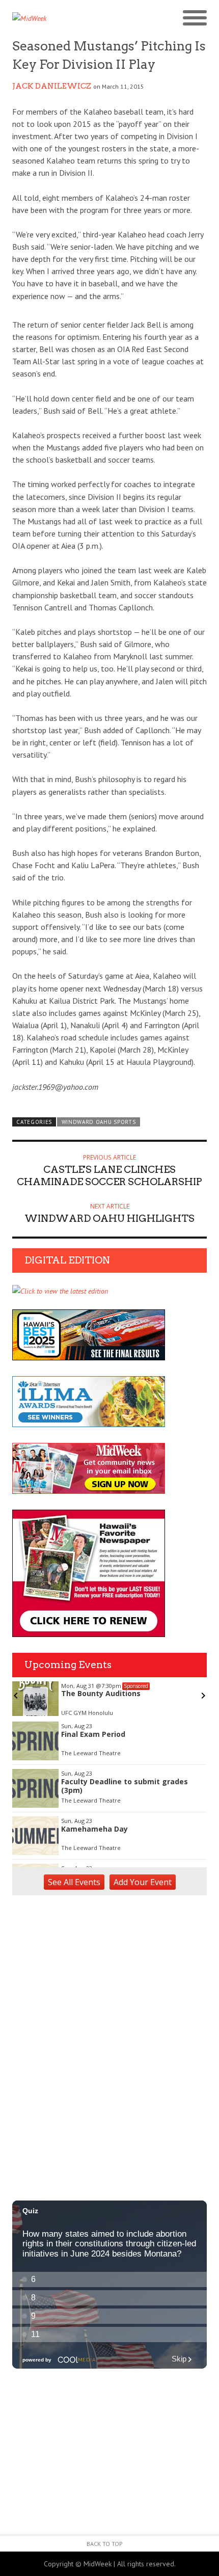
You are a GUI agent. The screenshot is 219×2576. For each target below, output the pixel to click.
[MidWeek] (61, 18)
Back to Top (105, 2544)
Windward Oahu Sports (99, 1122)
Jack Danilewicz (52, 86)
